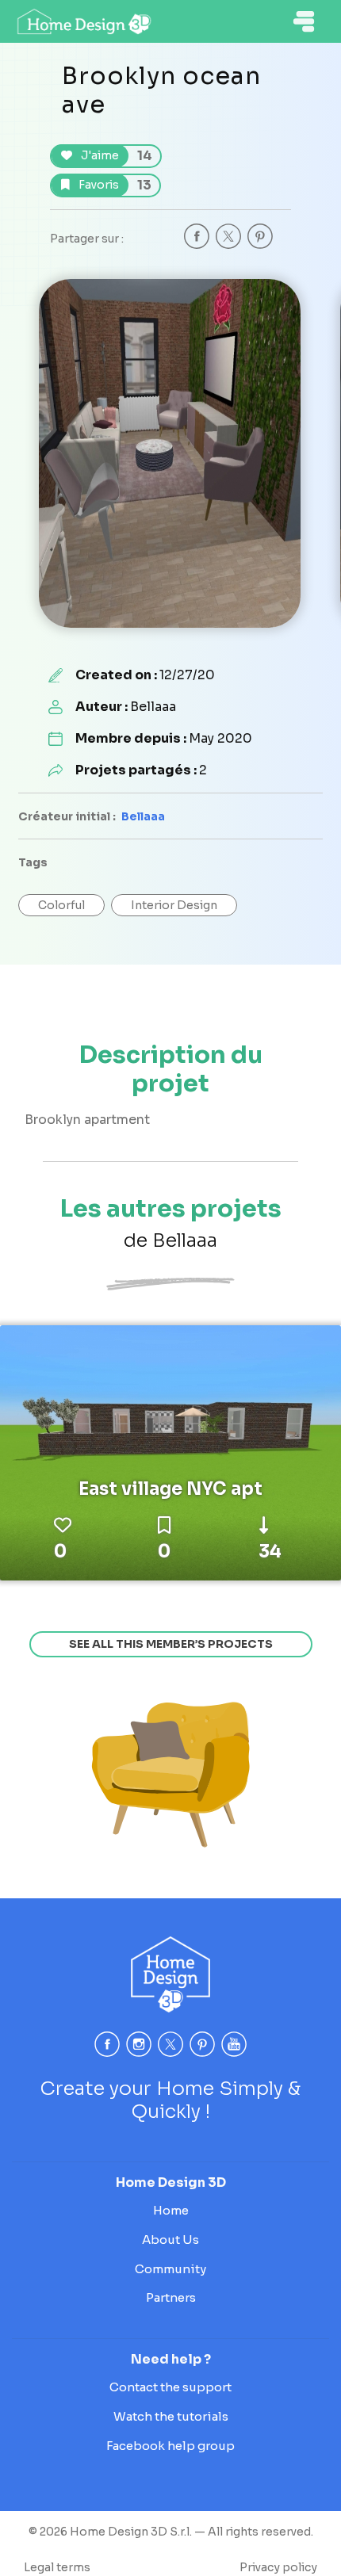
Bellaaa (143, 816)
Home (171, 2210)
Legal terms (57, 2567)
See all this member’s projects (171, 1644)
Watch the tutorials (171, 2416)
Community (170, 2269)
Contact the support (170, 2387)
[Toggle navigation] (304, 21)
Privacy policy (278, 2567)
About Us (170, 2240)
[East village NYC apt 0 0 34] (170, 1452)
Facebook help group (170, 2446)
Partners (171, 2297)
